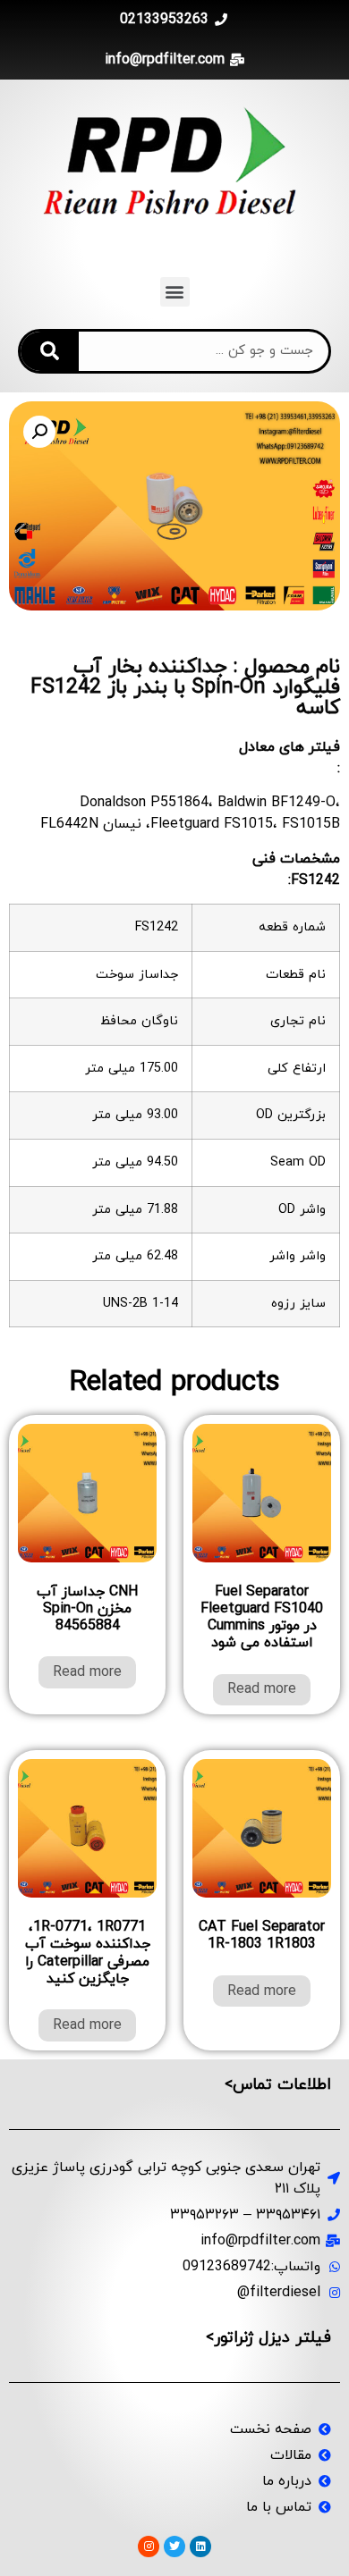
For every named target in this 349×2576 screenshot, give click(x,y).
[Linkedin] (200, 2547)
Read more (262, 1689)
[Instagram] (149, 2547)
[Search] (50, 351)
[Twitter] (174, 2547)
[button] (175, 292)
